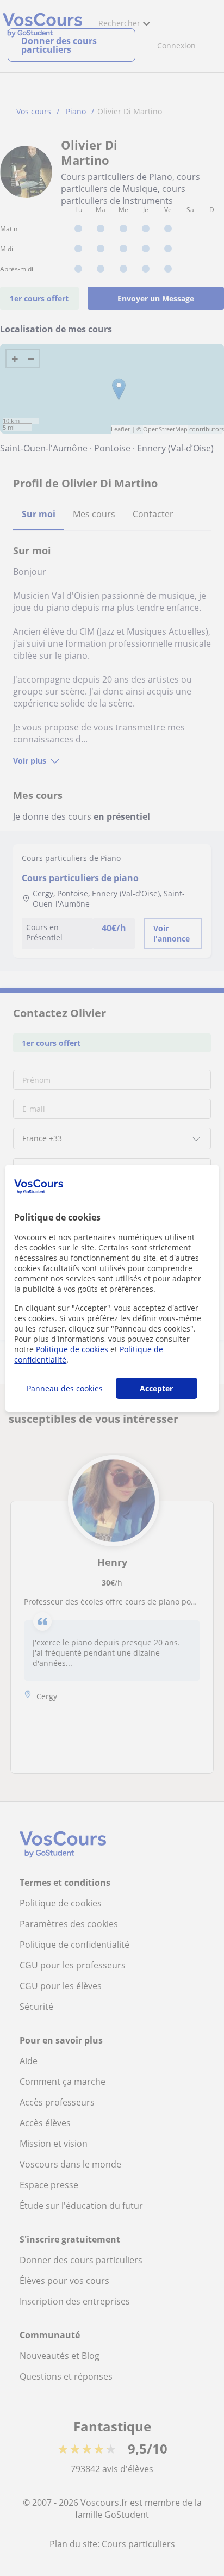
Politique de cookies (72, 1349)
